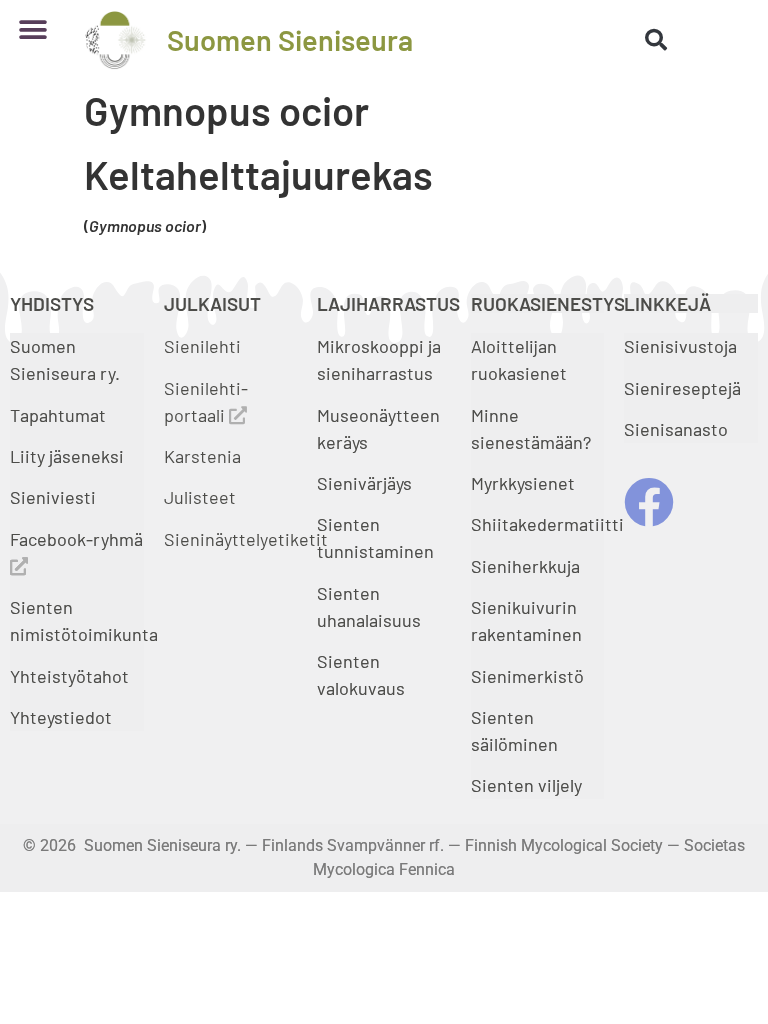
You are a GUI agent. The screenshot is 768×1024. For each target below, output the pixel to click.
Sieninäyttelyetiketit (246, 539)
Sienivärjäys (364, 483)
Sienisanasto (676, 429)
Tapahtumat (58, 415)
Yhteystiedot (61, 717)
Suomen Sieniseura (290, 39)
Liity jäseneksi (67, 456)
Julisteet (200, 497)
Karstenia (202, 456)
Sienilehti (202, 346)
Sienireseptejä (682, 388)
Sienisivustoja (680, 346)
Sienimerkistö (527, 676)
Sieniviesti (55, 497)
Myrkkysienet (523, 483)
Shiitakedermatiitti (547, 524)
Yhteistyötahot (69, 676)
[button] (32, 29)
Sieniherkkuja (525, 566)
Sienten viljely (526, 785)
